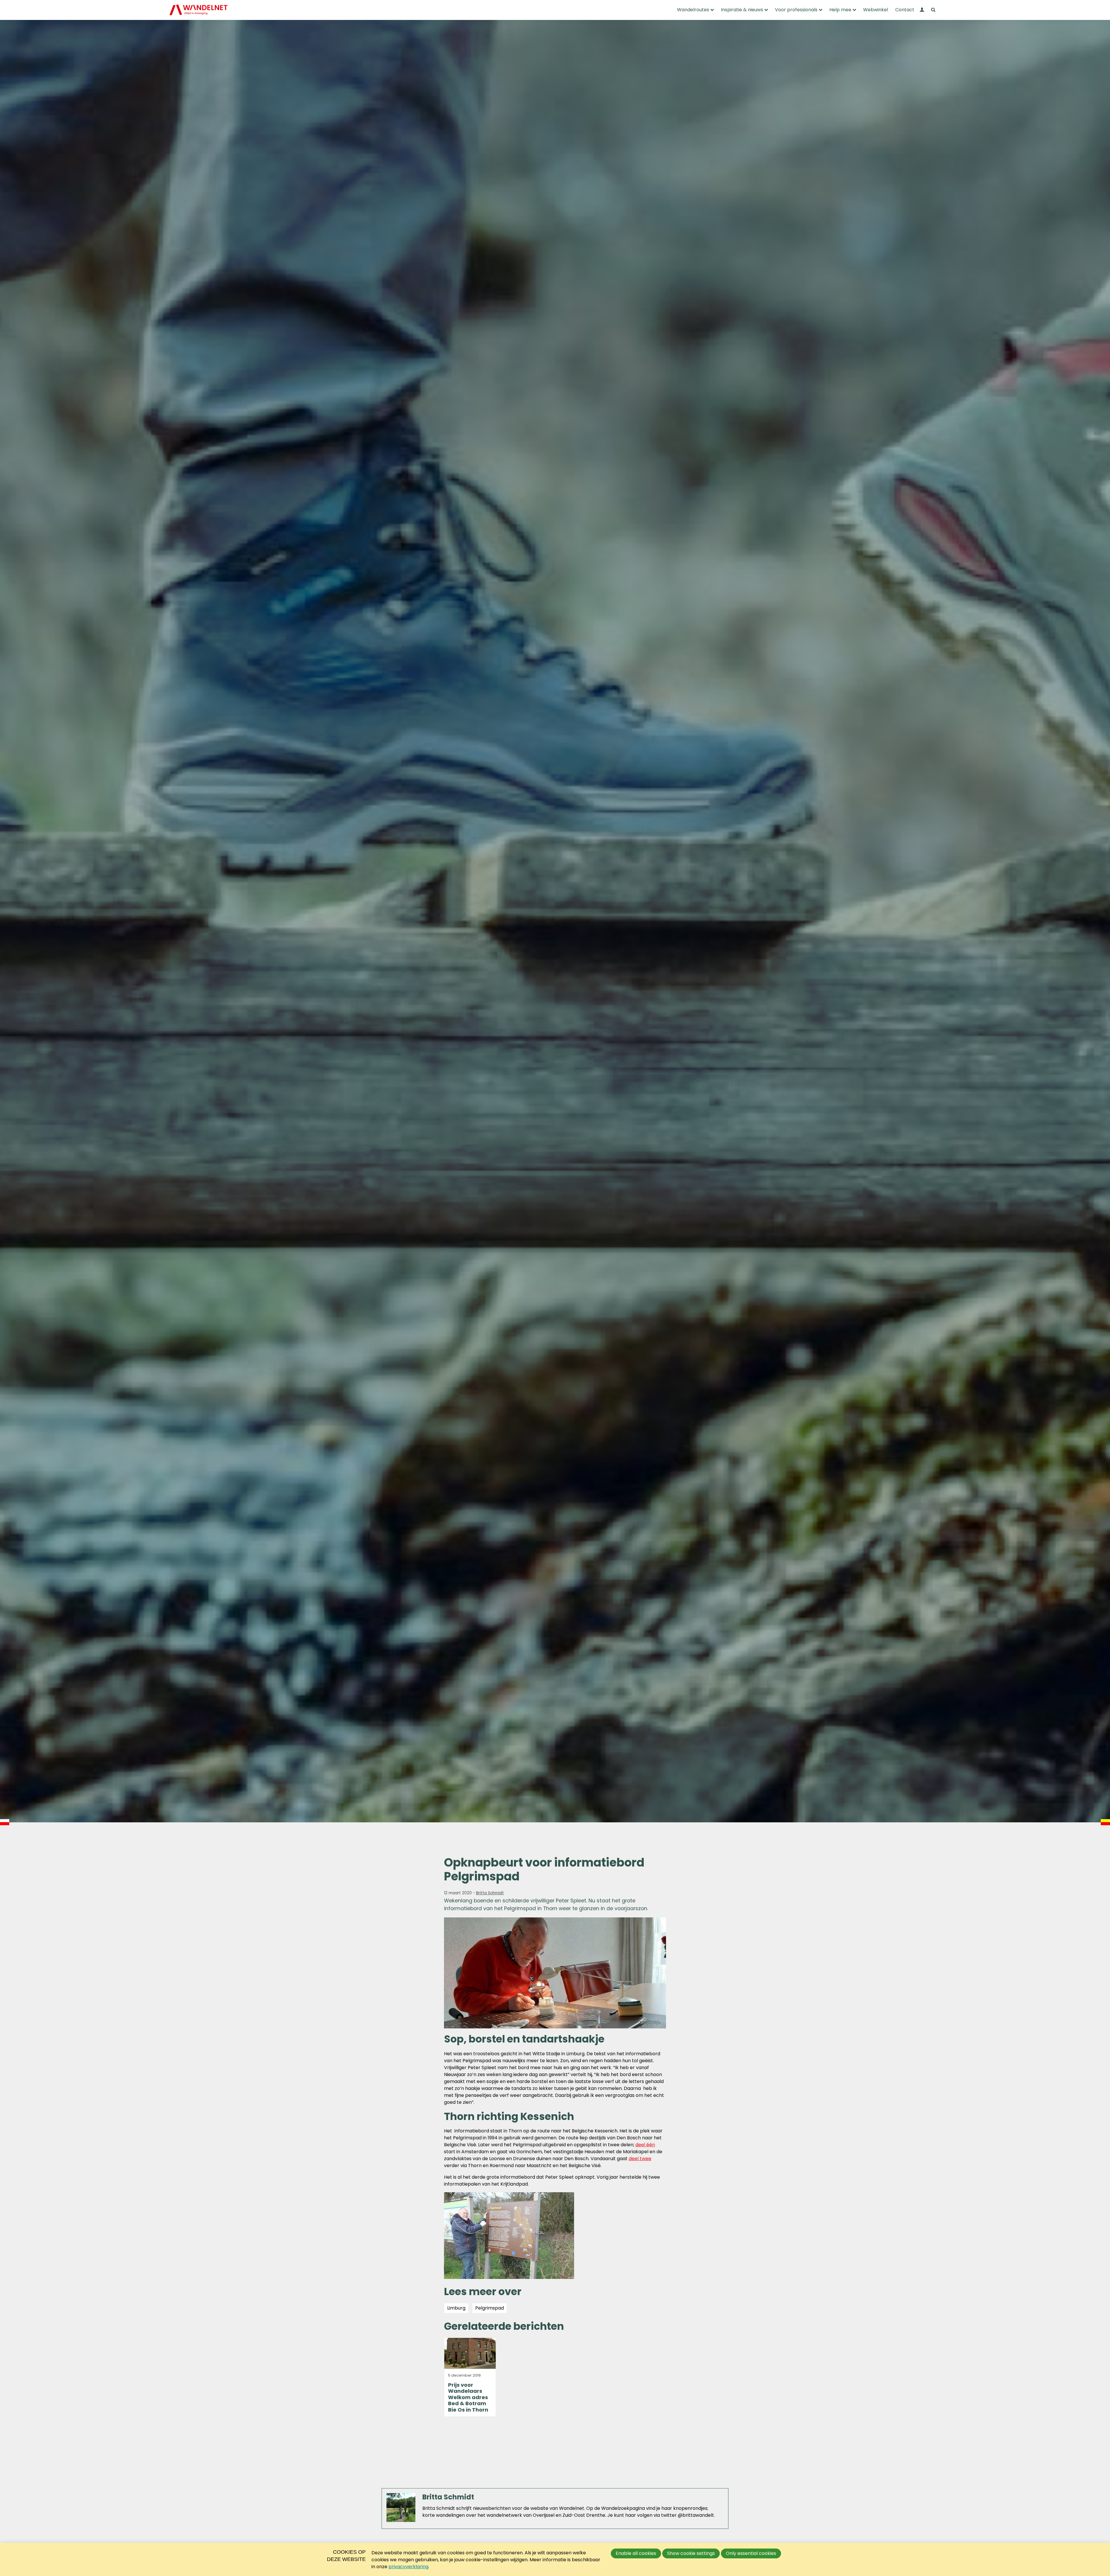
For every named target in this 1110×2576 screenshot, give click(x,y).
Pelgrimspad (490, 2308)
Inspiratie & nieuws (742, 10)
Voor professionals (796, 10)
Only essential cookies (751, 2553)
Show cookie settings (691, 2553)
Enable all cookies (636, 2553)
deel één (645, 2145)
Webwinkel (876, 10)
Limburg (456, 2308)
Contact (905, 10)
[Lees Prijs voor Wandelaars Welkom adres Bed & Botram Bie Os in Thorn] (470, 2377)
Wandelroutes (693, 10)
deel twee (640, 2159)
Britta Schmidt (490, 1893)
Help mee (840, 10)
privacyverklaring (408, 2567)
